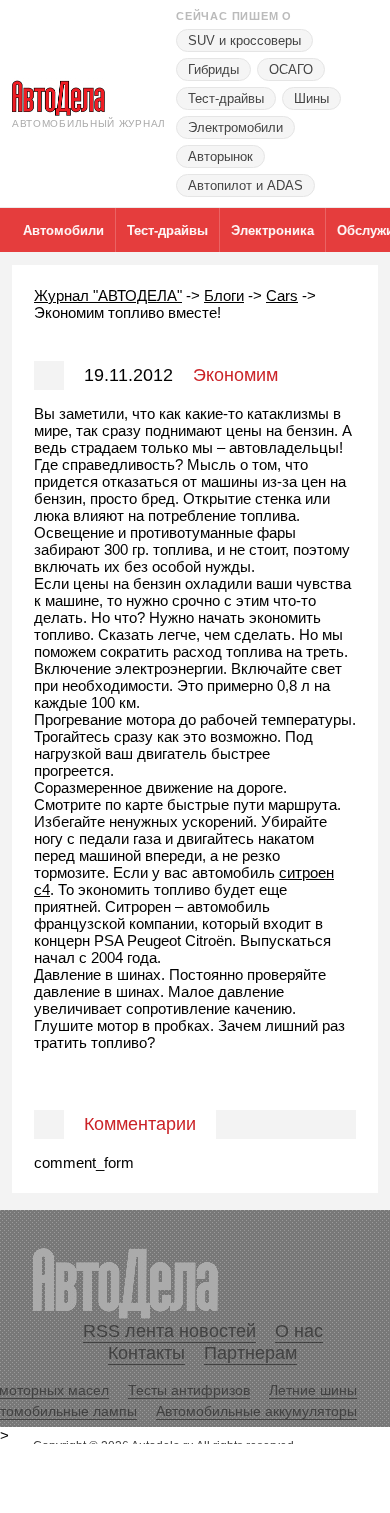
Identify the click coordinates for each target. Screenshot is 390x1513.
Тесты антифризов (189, 1390)
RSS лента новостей (169, 1331)
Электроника (272, 230)
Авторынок (220, 156)
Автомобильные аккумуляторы (256, 1411)
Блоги (224, 295)
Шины (311, 98)
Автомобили (63, 230)
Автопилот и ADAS (245, 185)
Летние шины (313, 1390)
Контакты (146, 1353)
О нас (299, 1331)
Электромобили (235, 127)
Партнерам (250, 1353)
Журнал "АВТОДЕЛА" (108, 295)
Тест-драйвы (226, 98)
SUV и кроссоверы (244, 40)
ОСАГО (291, 69)
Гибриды (213, 69)
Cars (282, 295)
